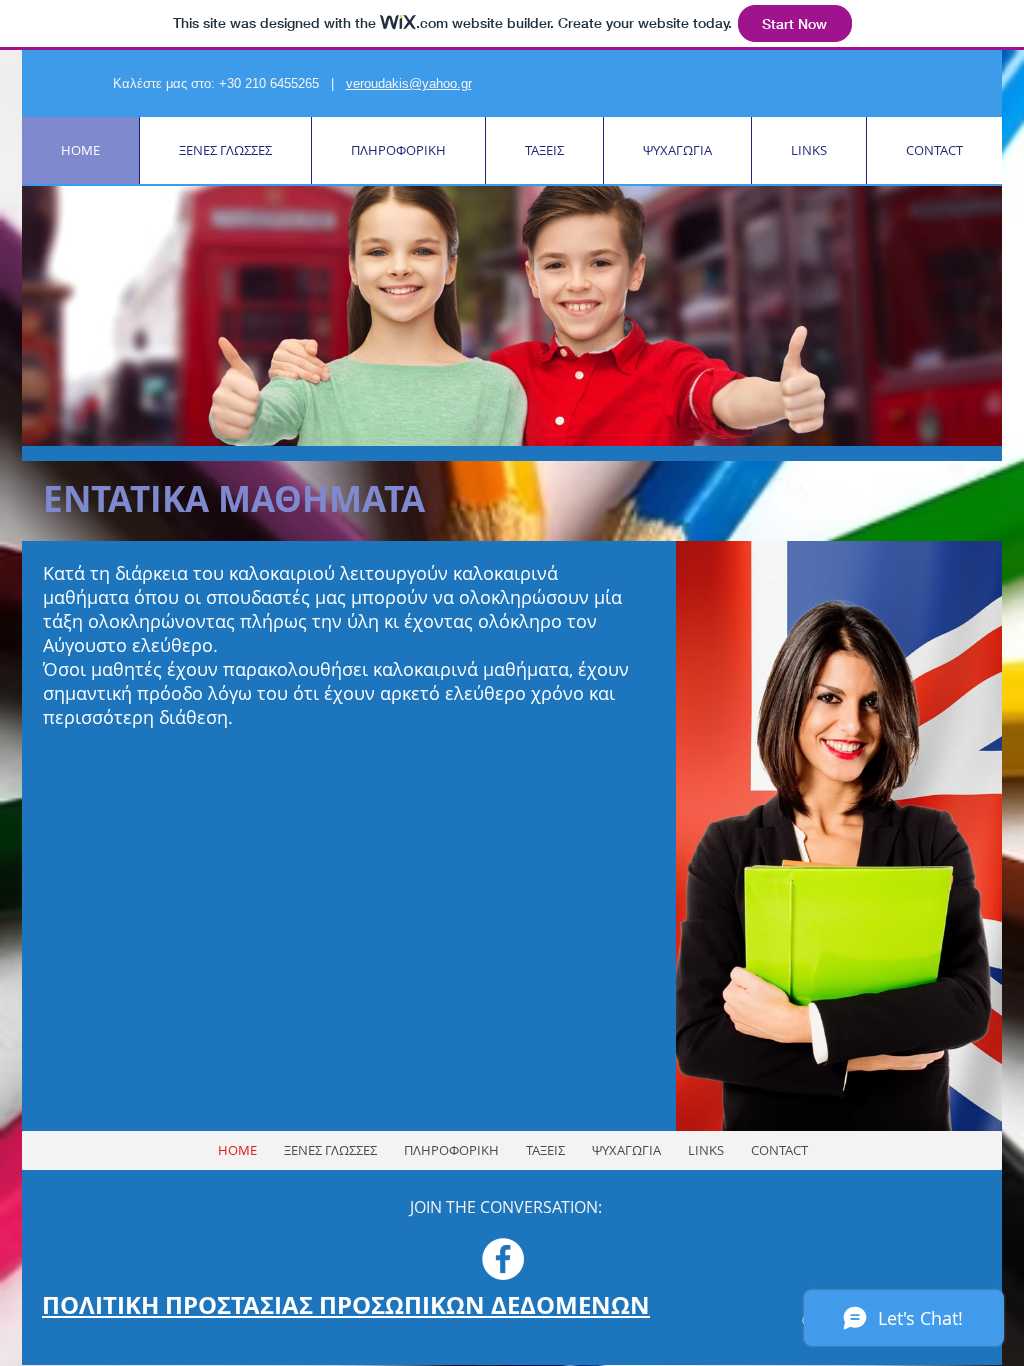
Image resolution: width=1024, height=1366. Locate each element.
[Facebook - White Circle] (503, 1259)
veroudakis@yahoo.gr (409, 83)
